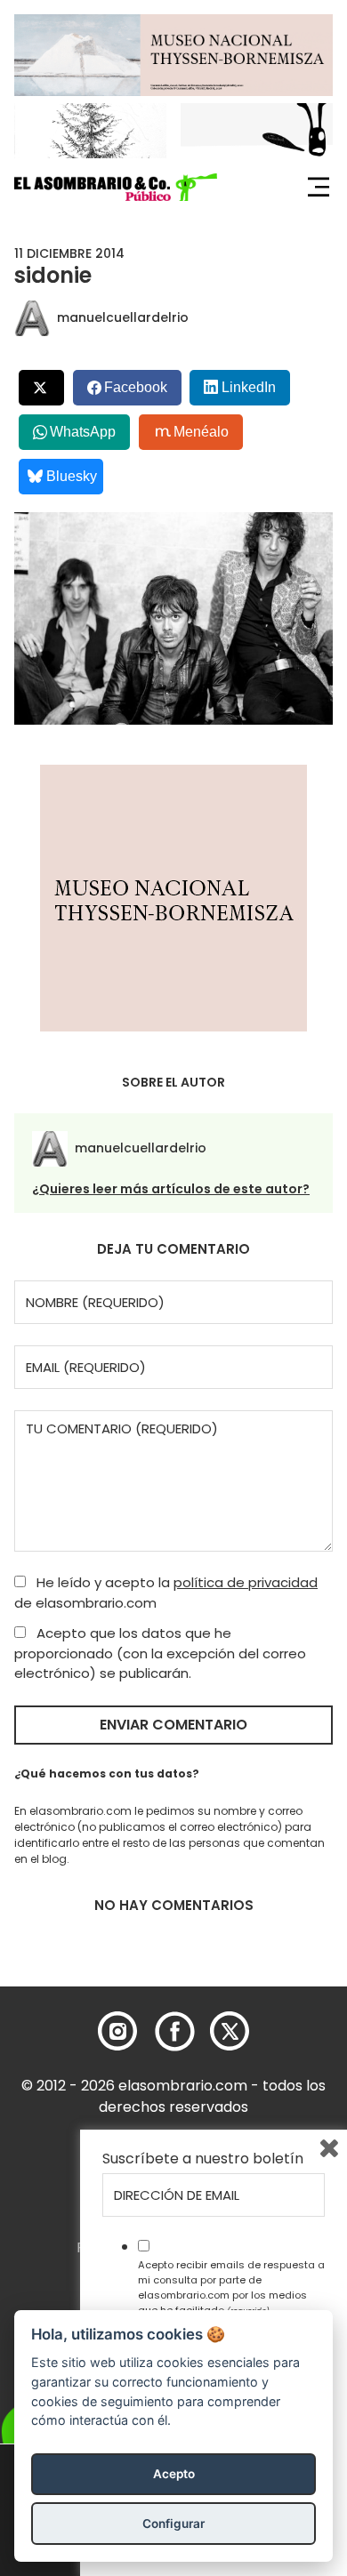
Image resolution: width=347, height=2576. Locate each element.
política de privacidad (246, 1582)
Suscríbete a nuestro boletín (203, 2159)
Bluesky (72, 476)
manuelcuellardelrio (123, 317)
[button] (116, 188)
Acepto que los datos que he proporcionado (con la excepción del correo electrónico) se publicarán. (160, 1653)
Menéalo (201, 432)
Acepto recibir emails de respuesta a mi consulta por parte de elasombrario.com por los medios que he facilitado (231, 2287)
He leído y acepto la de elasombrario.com (166, 1593)
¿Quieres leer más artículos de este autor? (171, 1189)
